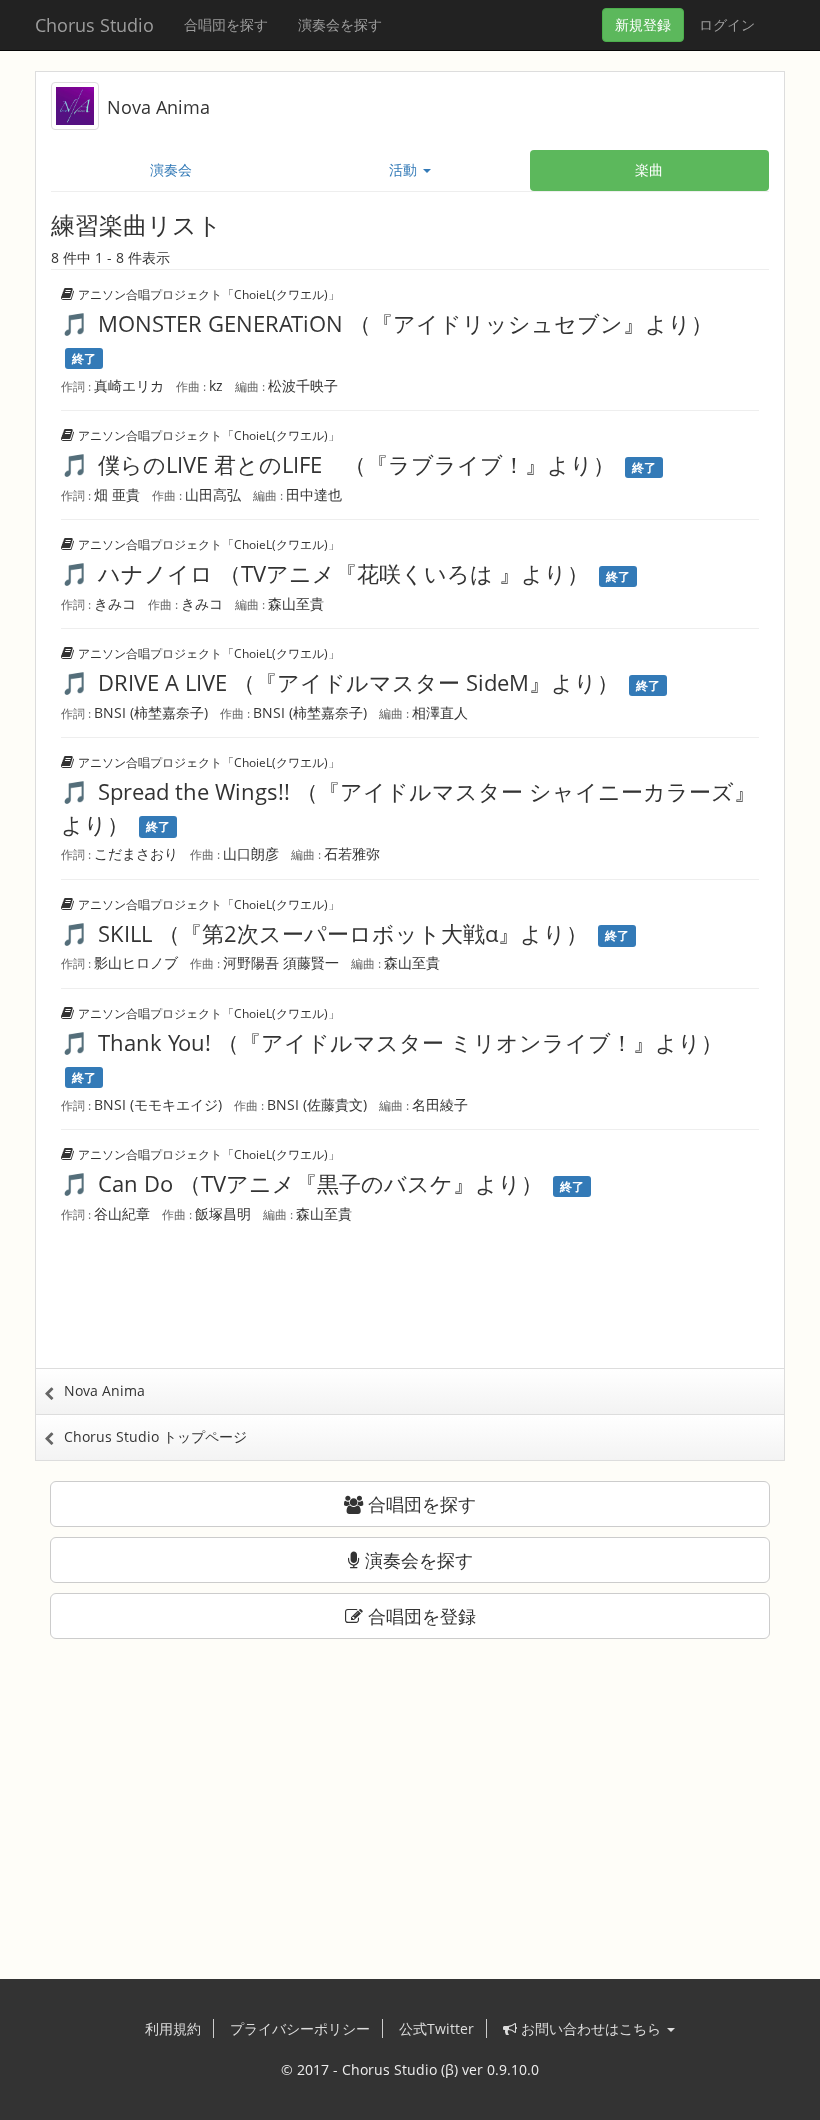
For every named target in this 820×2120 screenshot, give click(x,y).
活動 (405, 169)
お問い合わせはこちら (591, 2028)
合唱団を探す (226, 24)
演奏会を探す (340, 24)
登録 (643, 24)
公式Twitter (436, 2028)
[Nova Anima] (75, 104)
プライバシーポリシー (300, 2028)
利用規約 (173, 2028)
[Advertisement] (410, 1308)
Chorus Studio (94, 25)
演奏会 (171, 169)
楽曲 (649, 169)
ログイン (727, 24)
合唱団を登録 (419, 1616)
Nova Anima (158, 107)
